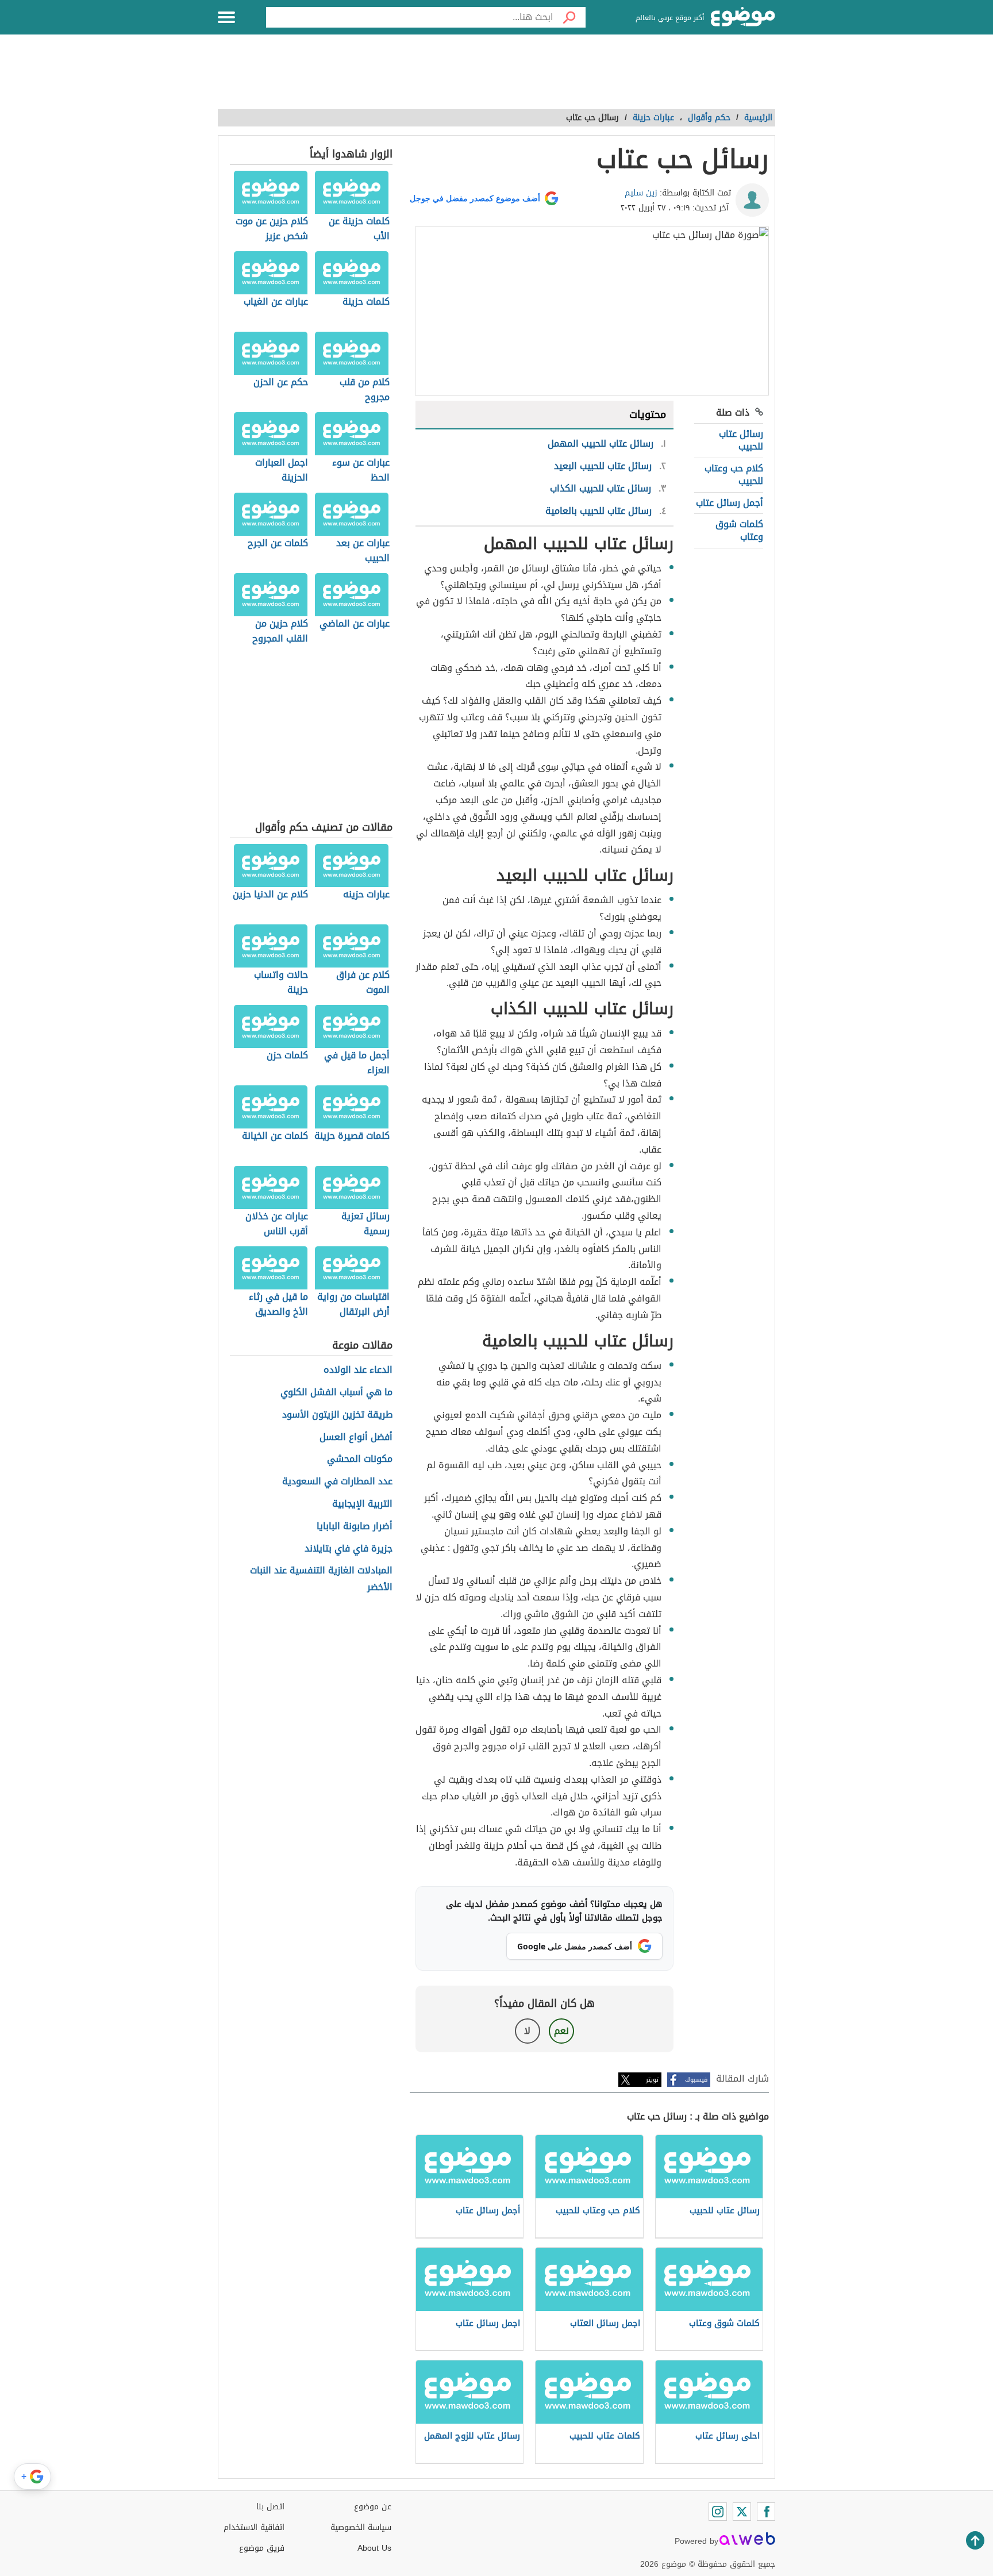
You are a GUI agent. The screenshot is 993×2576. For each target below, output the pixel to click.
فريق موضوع (262, 2548)
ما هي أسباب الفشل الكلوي (336, 1393)
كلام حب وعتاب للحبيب (734, 475)
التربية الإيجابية (362, 1504)
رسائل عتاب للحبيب (741, 440)
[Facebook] (766, 2512)
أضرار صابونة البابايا (355, 1527)
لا (527, 2031)
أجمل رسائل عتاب (730, 503)
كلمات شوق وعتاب (739, 530)
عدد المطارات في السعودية (337, 1482)
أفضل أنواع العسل (356, 1437)
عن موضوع (373, 2507)
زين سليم (641, 193)
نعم (561, 2031)
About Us (374, 2548)
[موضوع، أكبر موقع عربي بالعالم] (743, 17)
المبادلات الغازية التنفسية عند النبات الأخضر (321, 1579)
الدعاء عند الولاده (358, 1370)
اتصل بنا (270, 2507)
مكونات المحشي (360, 1459)
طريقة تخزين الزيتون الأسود (337, 1415)
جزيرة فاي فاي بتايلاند (349, 1549)
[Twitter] (742, 2512)
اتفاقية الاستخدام (254, 2527)
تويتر (652, 2080)
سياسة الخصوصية (361, 2527)
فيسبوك (696, 2080)
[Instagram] (718, 2512)
